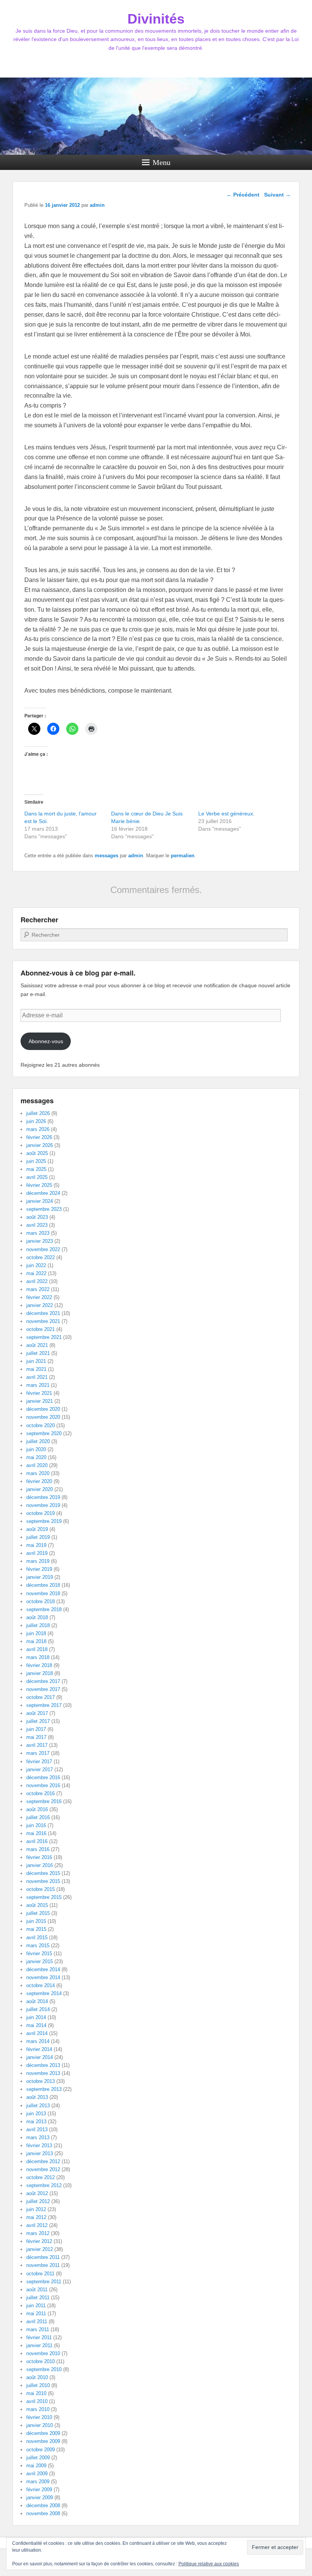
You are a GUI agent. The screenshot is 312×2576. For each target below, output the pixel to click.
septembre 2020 (44, 1433)
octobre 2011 (40, 2274)
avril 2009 (37, 2474)
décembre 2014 (43, 1969)
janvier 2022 (40, 1305)
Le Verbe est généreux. (226, 814)
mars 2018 (38, 1657)
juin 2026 (36, 1121)
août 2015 (37, 1905)
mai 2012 (36, 2217)
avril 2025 (37, 1177)
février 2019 (39, 1569)
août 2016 (37, 1809)
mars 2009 (38, 2482)
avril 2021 (37, 1377)
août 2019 (37, 1529)
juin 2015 (36, 1921)
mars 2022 (38, 1289)
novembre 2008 (43, 2513)
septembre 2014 (44, 1993)
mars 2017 (38, 1753)
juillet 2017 (38, 1721)
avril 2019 (37, 1553)
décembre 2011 (43, 2257)
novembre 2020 (43, 1417)
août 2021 (37, 1345)
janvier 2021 (40, 1401)
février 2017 (39, 1761)
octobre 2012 (41, 2177)
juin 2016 (36, 1825)
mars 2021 (38, 1385)
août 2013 (37, 2097)
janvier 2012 (40, 2249)
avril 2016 (37, 1841)
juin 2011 (36, 2306)
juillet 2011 (38, 2298)
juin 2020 (36, 1449)
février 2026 (39, 1137)
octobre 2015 (41, 1889)
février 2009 (39, 2490)
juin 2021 (36, 1361)
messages (107, 856)
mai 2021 (36, 1369)
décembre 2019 (43, 1497)
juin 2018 (36, 1633)
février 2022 (39, 1297)
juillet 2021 (38, 1353)
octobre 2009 (41, 2450)
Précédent (243, 195)
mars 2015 (38, 1945)
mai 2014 (36, 2025)
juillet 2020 (38, 1441)
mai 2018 (36, 1641)
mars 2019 (38, 1561)
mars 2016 (38, 1849)
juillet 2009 (38, 2458)
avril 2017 (37, 1745)
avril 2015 (37, 1938)
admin (97, 205)
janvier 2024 (40, 1201)
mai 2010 (36, 2393)
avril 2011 (37, 2321)
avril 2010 (37, 2401)
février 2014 (39, 2049)
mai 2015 (36, 1929)
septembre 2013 (44, 2089)
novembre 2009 (43, 2441)
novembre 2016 (43, 1785)
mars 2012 (38, 2233)
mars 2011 (38, 2329)
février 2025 (39, 1185)
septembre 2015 (44, 1897)
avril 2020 (37, 1465)
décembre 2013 (43, 2065)
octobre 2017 (41, 1697)
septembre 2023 (44, 1209)
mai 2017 (36, 1737)
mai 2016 (36, 1833)
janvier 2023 (40, 1241)
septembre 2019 (44, 1521)
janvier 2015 (40, 1961)
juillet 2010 (38, 2385)
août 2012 (37, 2193)
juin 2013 (36, 2114)
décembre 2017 (43, 1681)
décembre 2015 (43, 1873)
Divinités (156, 19)
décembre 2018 (43, 1585)
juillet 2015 (38, 1913)
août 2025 (37, 1153)
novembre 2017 (43, 1689)
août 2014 (37, 2001)
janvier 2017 (40, 1769)
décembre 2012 (43, 2161)
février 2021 (39, 1393)
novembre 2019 (43, 1505)
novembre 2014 (43, 1977)
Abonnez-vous (46, 1041)
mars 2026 (38, 1129)
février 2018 (39, 1665)
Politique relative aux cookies (209, 2564)
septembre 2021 (44, 1337)
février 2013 (39, 2145)
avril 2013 (37, 2129)
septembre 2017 (44, 1705)
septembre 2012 (44, 2185)
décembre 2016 (43, 1777)
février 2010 (39, 2417)
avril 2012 (37, 2225)
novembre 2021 (43, 1321)
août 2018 (37, 1617)
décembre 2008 (43, 2505)
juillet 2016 (38, 1817)
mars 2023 (38, 1233)
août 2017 (37, 1713)
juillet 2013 (38, 2106)
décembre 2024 (43, 1193)
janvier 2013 (40, 2153)
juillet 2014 (38, 2009)
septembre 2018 (44, 1609)
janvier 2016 (40, 1865)
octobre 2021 (41, 1329)
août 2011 (37, 2290)
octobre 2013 (41, 2081)
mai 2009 (36, 2466)
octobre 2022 (41, 1257)
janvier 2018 (40, 1673)
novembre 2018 (43, 1593)
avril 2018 (37, 1649)
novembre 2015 (43, 1881)
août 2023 (37, 1217)
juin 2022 (36, 1265)
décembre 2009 (43, 2433)
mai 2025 (36, 1169)
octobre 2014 (41, 1985)
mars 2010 (38, 2409)
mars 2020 (38, 1473)
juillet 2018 (38, 1625)
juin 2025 (36, 1161)
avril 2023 (37, 1225)
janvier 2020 (40, 1489)
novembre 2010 (43, 2353)
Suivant (277, 195)
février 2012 (39, 2241)
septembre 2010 (44, 2369)
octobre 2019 (41, 1513)
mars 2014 (38, 2041)
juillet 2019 (38, 1537)
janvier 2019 (40, 1577)
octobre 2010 (41, 2361)
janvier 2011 (39, 2345)
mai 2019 (36, 1545)
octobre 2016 (41, 1793)
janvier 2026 (40, 1145)
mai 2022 (36, 1273)
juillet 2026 (38, 1113)
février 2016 (39, 1857)
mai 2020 (36, 1457)
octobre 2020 (41, 1425)
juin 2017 (36, 1729)
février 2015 (39, 1953)
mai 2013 (36, 2122)
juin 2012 (36, 2209)
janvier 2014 (40, 2057)
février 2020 (39, 1481)
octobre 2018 (41, 1601)
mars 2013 (38, 2137)
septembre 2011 (44, 2282)
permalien (183, 856)
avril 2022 (37, 1281)
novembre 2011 (43, 2265)
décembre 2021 (43, 1313)
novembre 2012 (43, 2169)
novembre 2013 (43, 2073)
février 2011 (39, 2337)
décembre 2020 (43, 1409)
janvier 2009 (40, 2497)
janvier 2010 (40, 2425)
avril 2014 (37, 2033)
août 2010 (37, 2377)
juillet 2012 (38, 2201)
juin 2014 (36, 2017)
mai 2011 (36, 2313)
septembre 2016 (44, 1801)
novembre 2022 (43, 1249)
